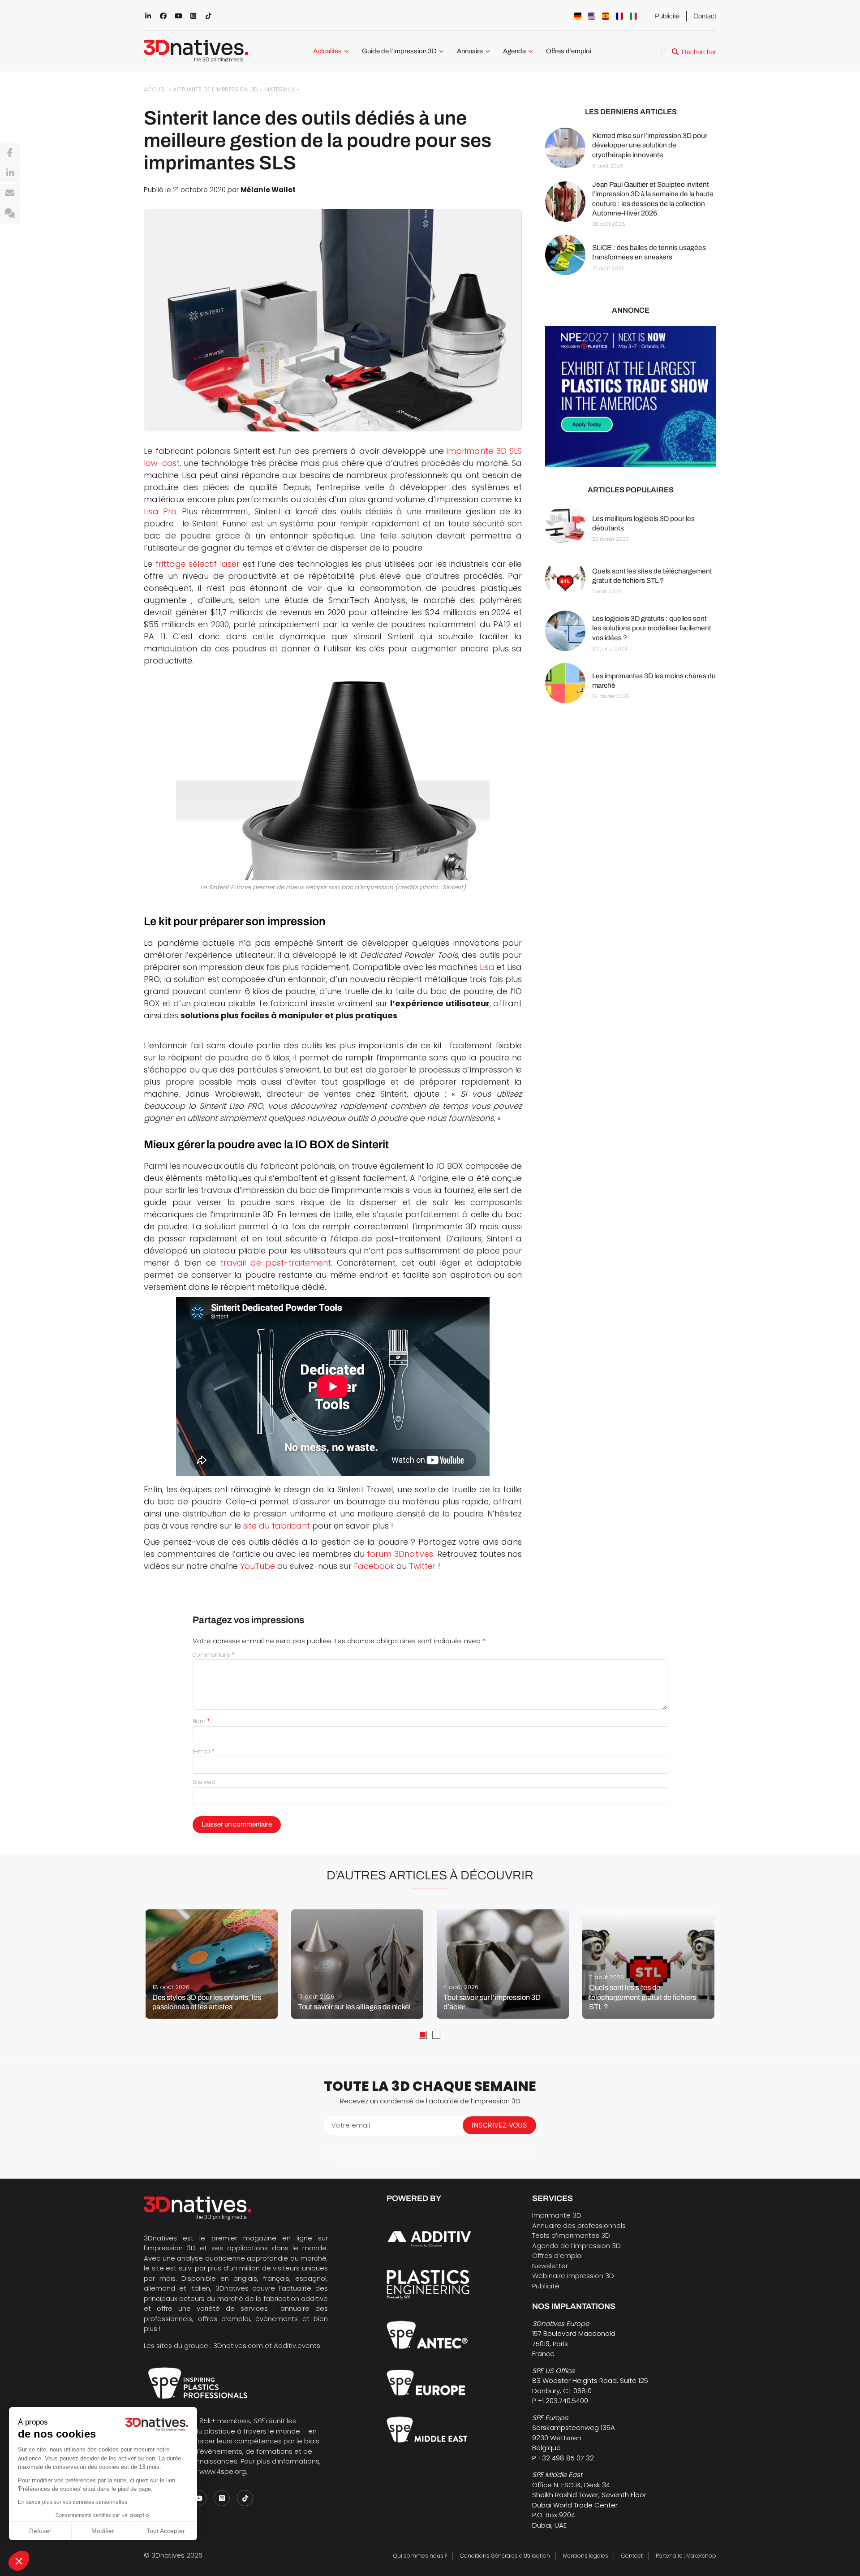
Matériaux (279, 89)
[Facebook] (10, 153)
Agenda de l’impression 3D (576, 2246)
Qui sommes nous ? (420, 2556)
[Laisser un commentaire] (10, 214)
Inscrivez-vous (499, 2125)
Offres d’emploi (569, 51)
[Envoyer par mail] (10, 194)
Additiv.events (297, 2346)
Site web (204, 1782)
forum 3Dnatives (400, 1554)
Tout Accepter (166, 2531)
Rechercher (699, 52)
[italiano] (633, 16)
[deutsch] (578, 16)
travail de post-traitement (276, 1263)
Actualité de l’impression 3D (215, 89)
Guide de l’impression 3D (399, 51)
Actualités (327, 51)
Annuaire (470, 51)
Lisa (487, 967)
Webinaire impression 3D (573, 2276)
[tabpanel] (212, 1964)
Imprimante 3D (557, 2215)
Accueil (155, 89)
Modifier (103, 2531)
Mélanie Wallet (268, 190)
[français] (619, 16)
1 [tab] (423, 2035)
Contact (705, 16)
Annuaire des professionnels (579, 2225)
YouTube (258, 1566)
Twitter (422, 1566)
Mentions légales (586, 2556)
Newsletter (550, 2266)
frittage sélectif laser (198, 564)
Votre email (351, 2125)
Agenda (514, 51)
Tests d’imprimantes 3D (571, 2235)
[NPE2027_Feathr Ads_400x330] (631, 397)
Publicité (667, 16)
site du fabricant (277, 1526)
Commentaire (214, 1655)
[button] (19, 2561)
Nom (201, 1721)
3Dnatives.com (238, 2346)
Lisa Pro (160, 511)
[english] (592, 16)
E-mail (204, 1751)
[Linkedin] (10, 173)
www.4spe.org (223, 2471)
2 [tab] (436, 2035)
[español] (606, 16)
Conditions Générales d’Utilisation (505, 2556)
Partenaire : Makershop (686, 2556)
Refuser (40, 2531)
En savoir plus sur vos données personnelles (73, 2502)
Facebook (374, 1566)
